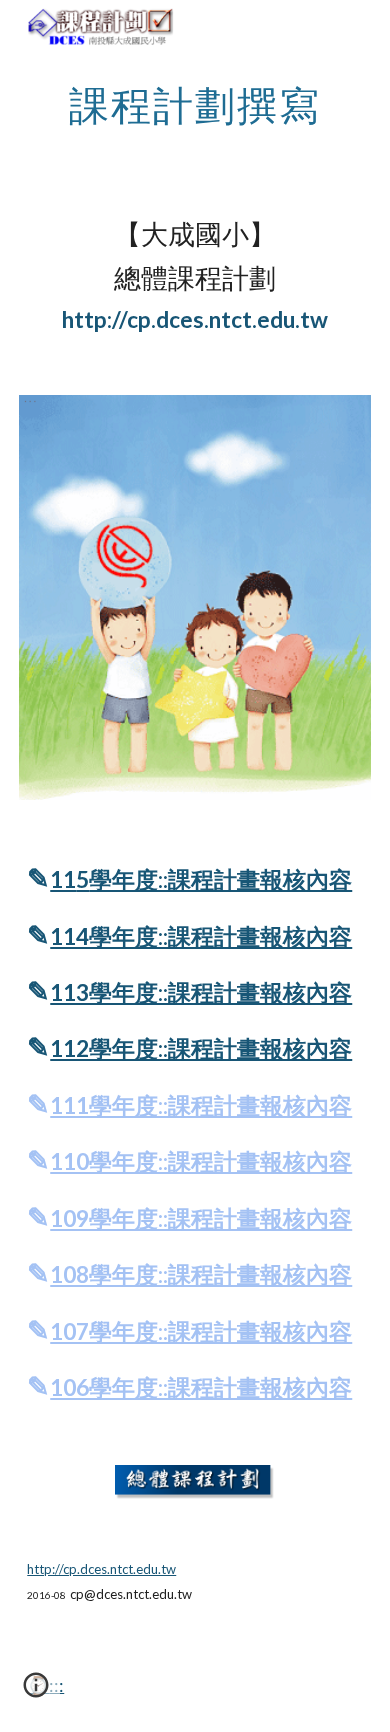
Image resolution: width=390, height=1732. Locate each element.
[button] (36, 1692)
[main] (195, 105)
